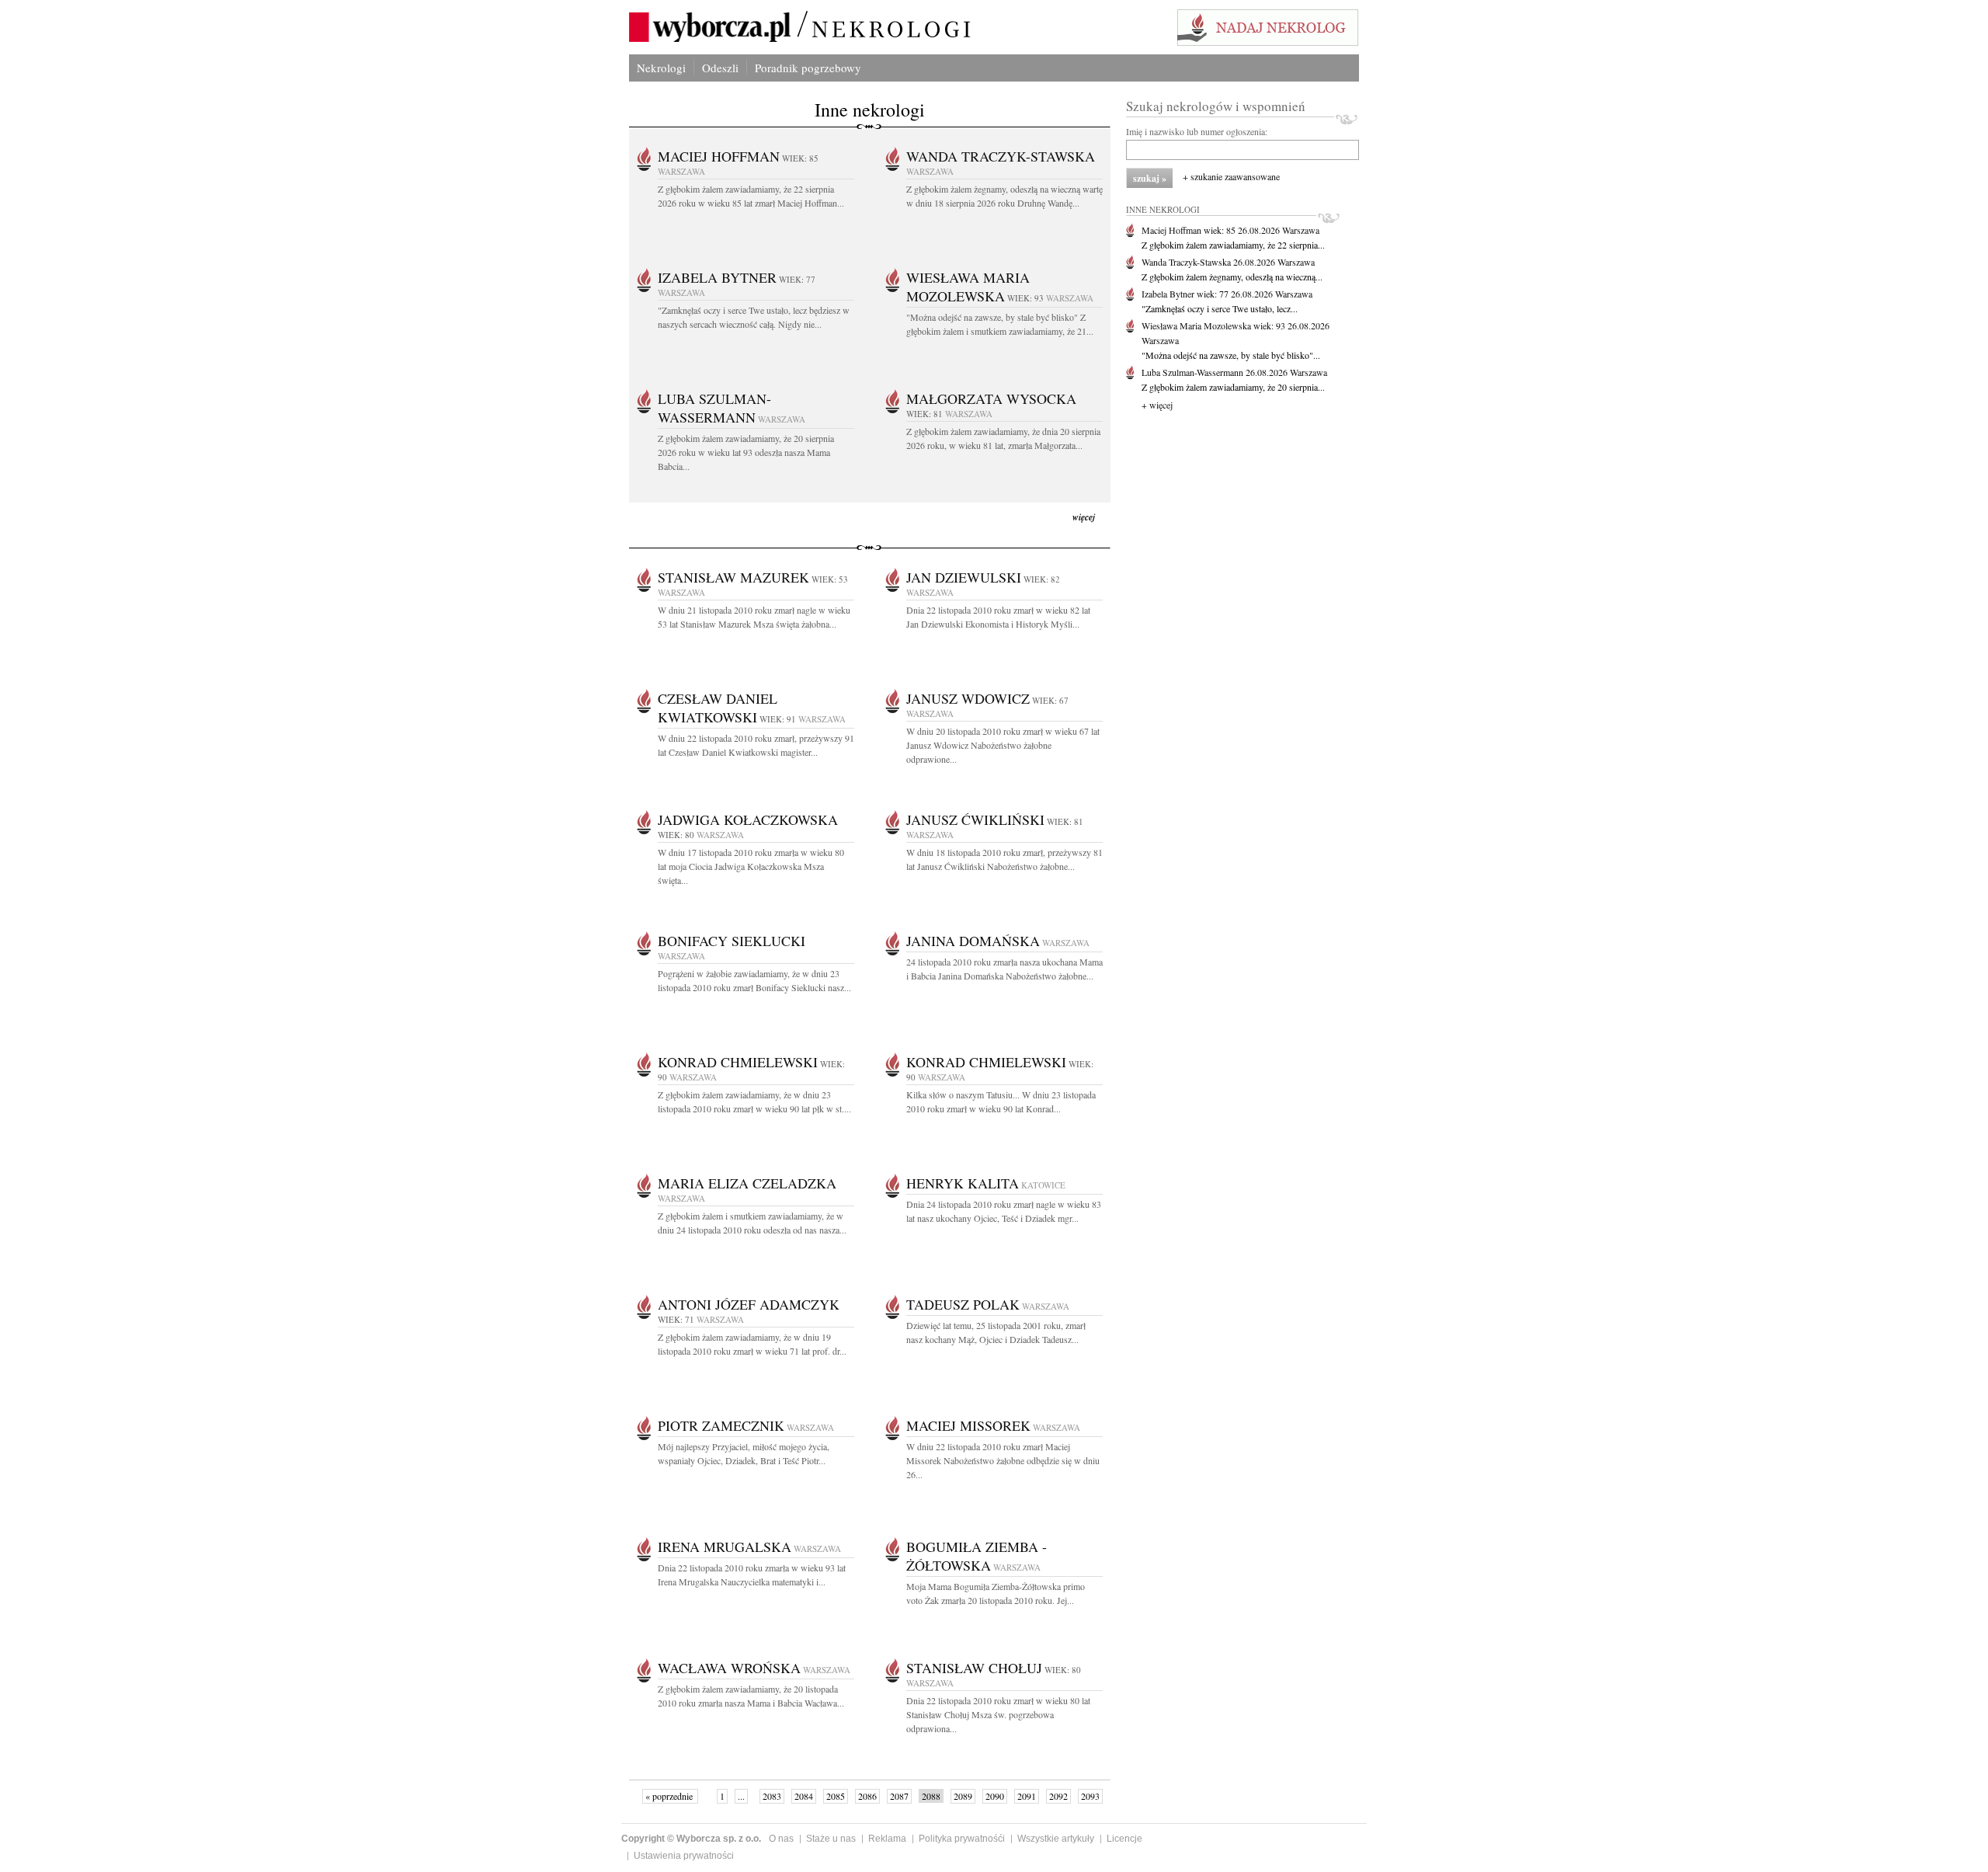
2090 (995, 1796)
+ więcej (1157, 405)
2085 (836, 1796)
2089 (963, 1796)
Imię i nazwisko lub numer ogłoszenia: (1197, 131)
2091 (1027, 1796)
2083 (772, 1796)
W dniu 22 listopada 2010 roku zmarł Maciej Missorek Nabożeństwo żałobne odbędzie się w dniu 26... (1003, 1460)
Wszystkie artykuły (1056, 1839)
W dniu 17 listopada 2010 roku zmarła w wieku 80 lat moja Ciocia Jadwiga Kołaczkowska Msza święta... (751, 866)
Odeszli (720, 68)
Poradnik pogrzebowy (808, 68)
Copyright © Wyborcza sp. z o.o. (691, 1839)
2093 (1090, 1796)
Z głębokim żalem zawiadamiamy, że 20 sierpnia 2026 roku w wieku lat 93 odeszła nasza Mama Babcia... (746, 452)
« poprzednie (670, 1796)
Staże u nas (831, 1839)
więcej (1084, 517)
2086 (867, 1796)
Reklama (887, 1839)
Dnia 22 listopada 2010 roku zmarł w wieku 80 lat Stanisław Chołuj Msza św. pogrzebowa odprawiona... (998, 1714)
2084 (804, 1796)
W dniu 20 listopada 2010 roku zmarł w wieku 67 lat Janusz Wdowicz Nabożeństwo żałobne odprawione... (1003, 745)
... (741, 1796)
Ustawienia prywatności (684, 1856)
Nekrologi (661, 68)
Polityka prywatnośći (962, 1839)
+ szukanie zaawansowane (1231, 176)
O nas (781, 1839)
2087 (899, 1796)
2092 (1058, 1796)
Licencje (1124, 1839)
